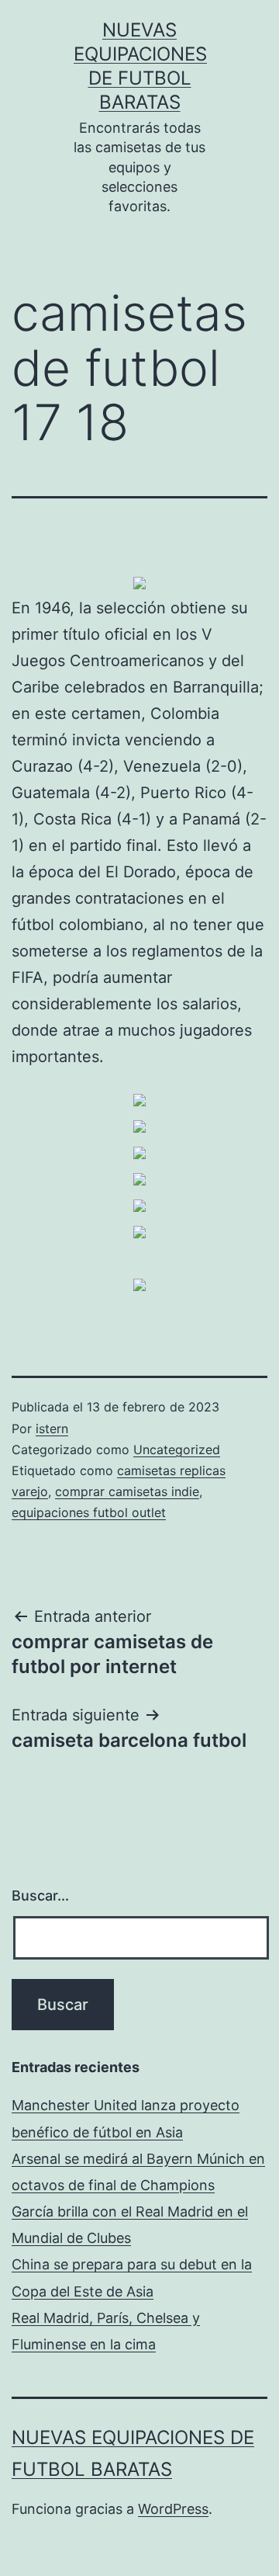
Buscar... (40, 1896)
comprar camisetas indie (127, 1491)
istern (52, 1429)
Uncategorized (177, 1449)
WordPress (173, 2509)
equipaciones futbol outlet (89, 1512)
